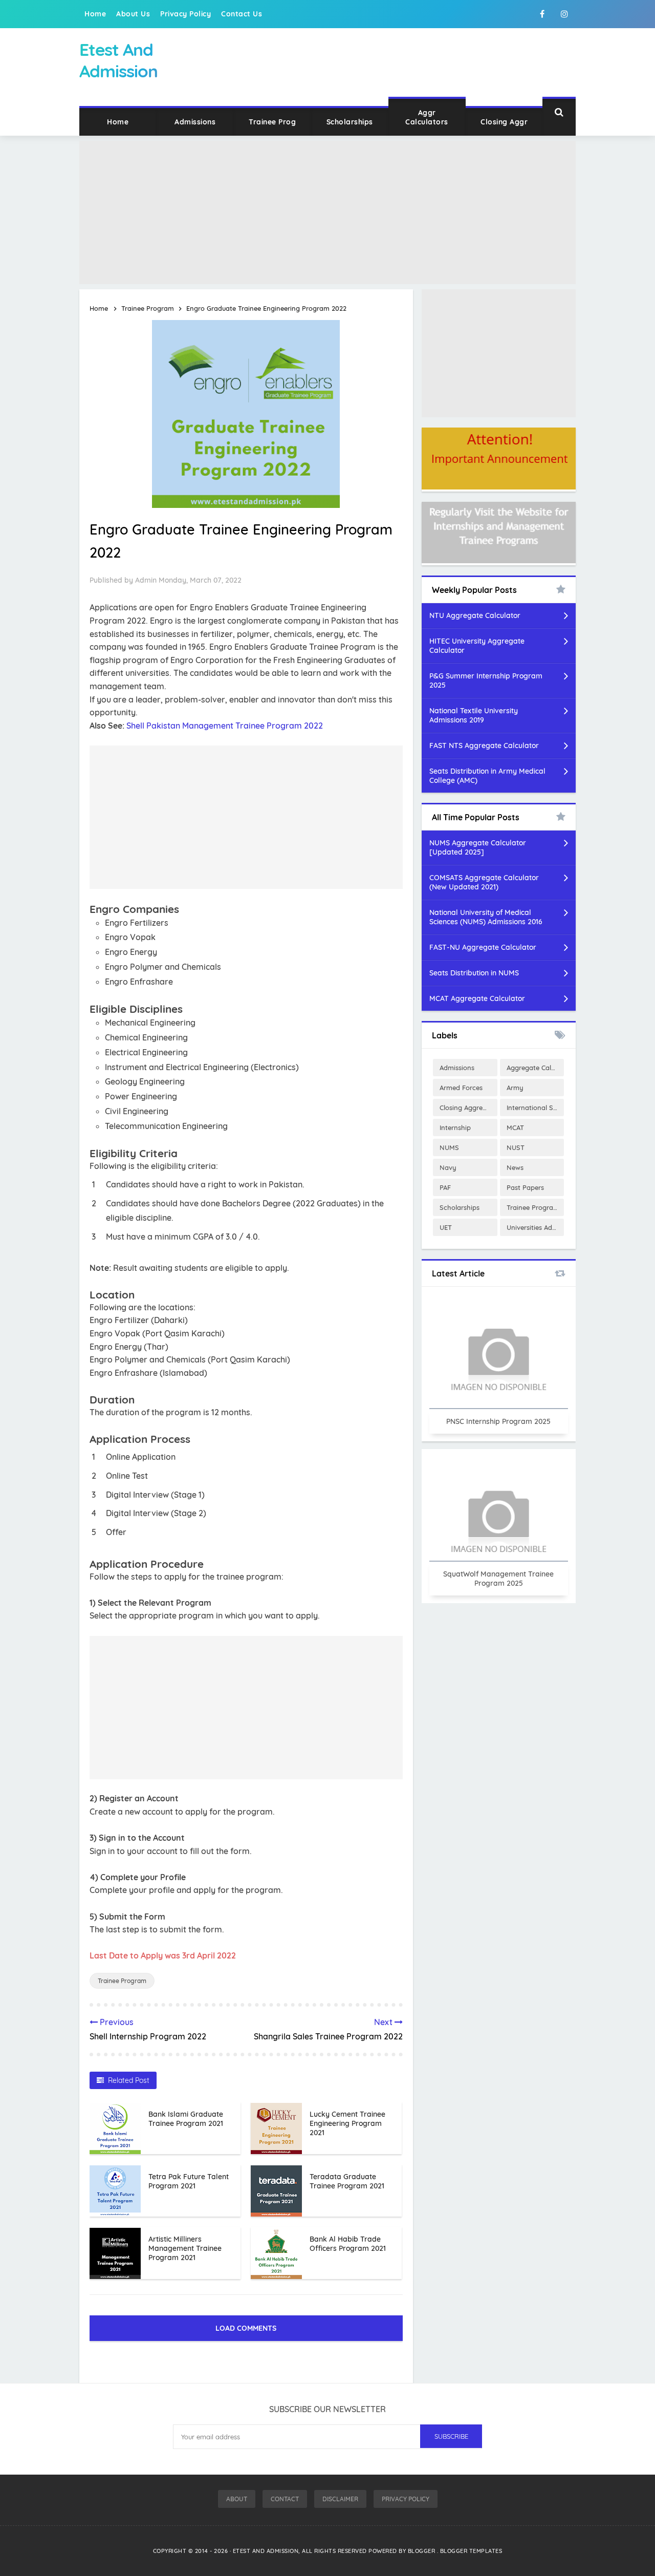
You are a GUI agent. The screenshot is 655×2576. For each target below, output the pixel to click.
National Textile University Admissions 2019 (474, 715)
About (237, 2499)
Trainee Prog (272, 122)
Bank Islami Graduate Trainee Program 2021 (186, 2119)
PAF (445, 1187)
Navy (448, 1167)
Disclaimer (340, 2499)
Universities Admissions (535, 1227)
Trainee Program (122, 1981)
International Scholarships (535, 1108)
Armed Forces (461, 1088)
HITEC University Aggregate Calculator (477, 646)
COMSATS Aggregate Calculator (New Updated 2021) (484, 882)
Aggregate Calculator (535, 1068)
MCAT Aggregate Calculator (477, 998)
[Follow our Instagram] (564, 14)
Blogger (422, 2551)
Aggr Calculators (427, 117)
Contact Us (242, 14)
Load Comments (246, 2328)
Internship (455, 1127)
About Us (133, 14)
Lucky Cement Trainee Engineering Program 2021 (347, 2123)
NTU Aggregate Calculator (475, 615)
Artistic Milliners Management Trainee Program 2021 (185, 2248)
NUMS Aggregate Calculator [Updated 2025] (478, 847)
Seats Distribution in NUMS (474, 973)
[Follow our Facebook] (542, 14)
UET (446, 1227)
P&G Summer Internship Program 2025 (486, 680)
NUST (516, 1147)
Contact (285, 2499)
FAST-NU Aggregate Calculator (483, 947)
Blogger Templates (471, 2551)
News (515, 1167)
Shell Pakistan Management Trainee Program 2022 (225, 726)
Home (95, 14)
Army (515, 1088)
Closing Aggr (504, 122)
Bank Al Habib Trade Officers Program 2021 (348, 2244)
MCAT (515, 1127)
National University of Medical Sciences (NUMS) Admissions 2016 (486, 917)
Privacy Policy (185, 14)
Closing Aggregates (468, 1108)
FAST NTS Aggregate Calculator (484, 746)
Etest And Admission (266, 2551)
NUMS (449, 1147)
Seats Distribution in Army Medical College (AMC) (487, 776)
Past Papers (525, 1187)
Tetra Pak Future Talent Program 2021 (189, 2181)
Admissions (195, 122)
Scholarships (350, 122)
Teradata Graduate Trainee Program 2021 (347, 2181)
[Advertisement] (327, 212)
